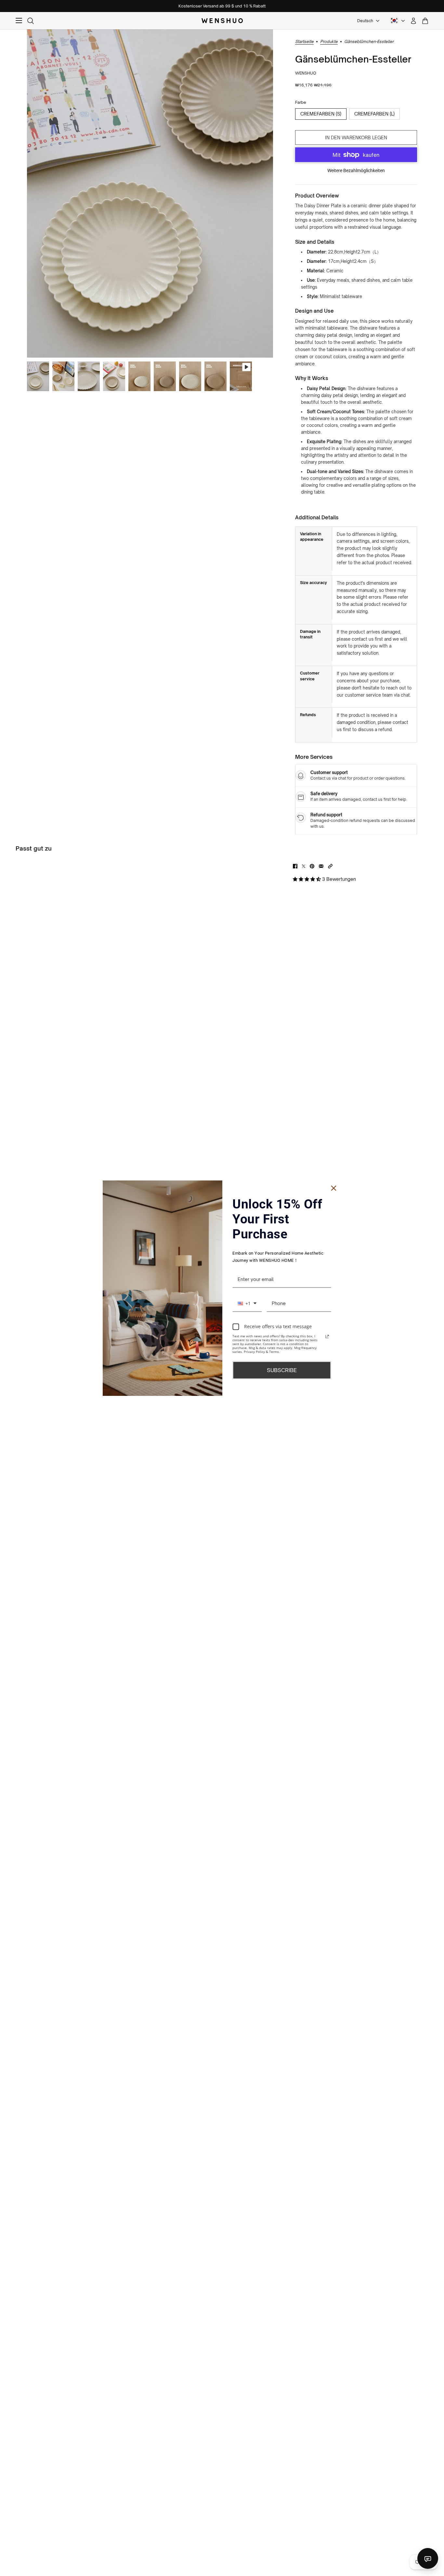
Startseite (304, 42)
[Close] (334, 1188)
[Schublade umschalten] (19, 21)
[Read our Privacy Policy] (327, 1337)
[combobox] (247, 1303)
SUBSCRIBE (282, 1370)
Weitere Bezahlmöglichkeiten (356, 170)
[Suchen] (31, 21)
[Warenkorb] (425, 21)
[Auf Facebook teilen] (295, 866)
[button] (330, 866)
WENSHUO (306, 73)
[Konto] (413, 21)
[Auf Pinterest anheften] (312, 866)
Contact (428, 2558)
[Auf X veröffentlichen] (304, 866)
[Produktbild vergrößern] (150, 193)
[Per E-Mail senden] (321, 866)
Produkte (329, 42)
